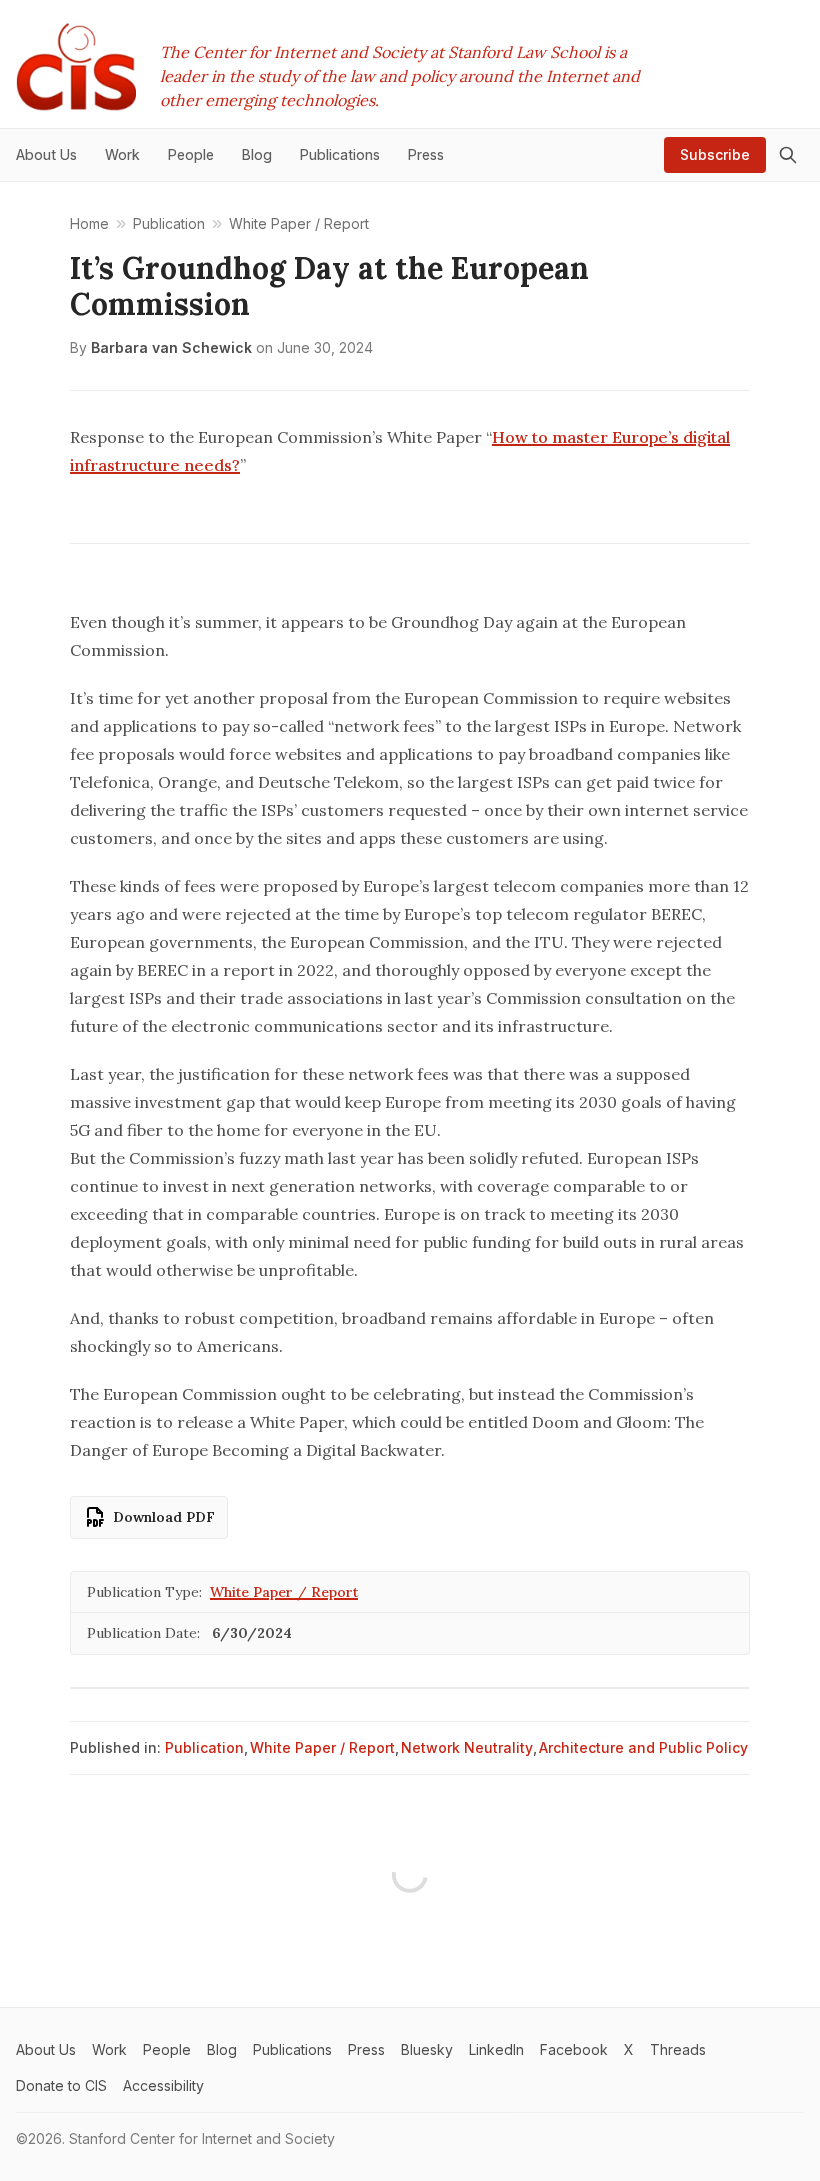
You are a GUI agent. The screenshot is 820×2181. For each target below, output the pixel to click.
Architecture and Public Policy (643, 1747)
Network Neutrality (467, 1747)
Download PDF (164, 1517)
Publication (204, 1747)
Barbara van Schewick (171, 347)
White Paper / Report (284, 1592)
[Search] (788, 155)
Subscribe (715, 154)
